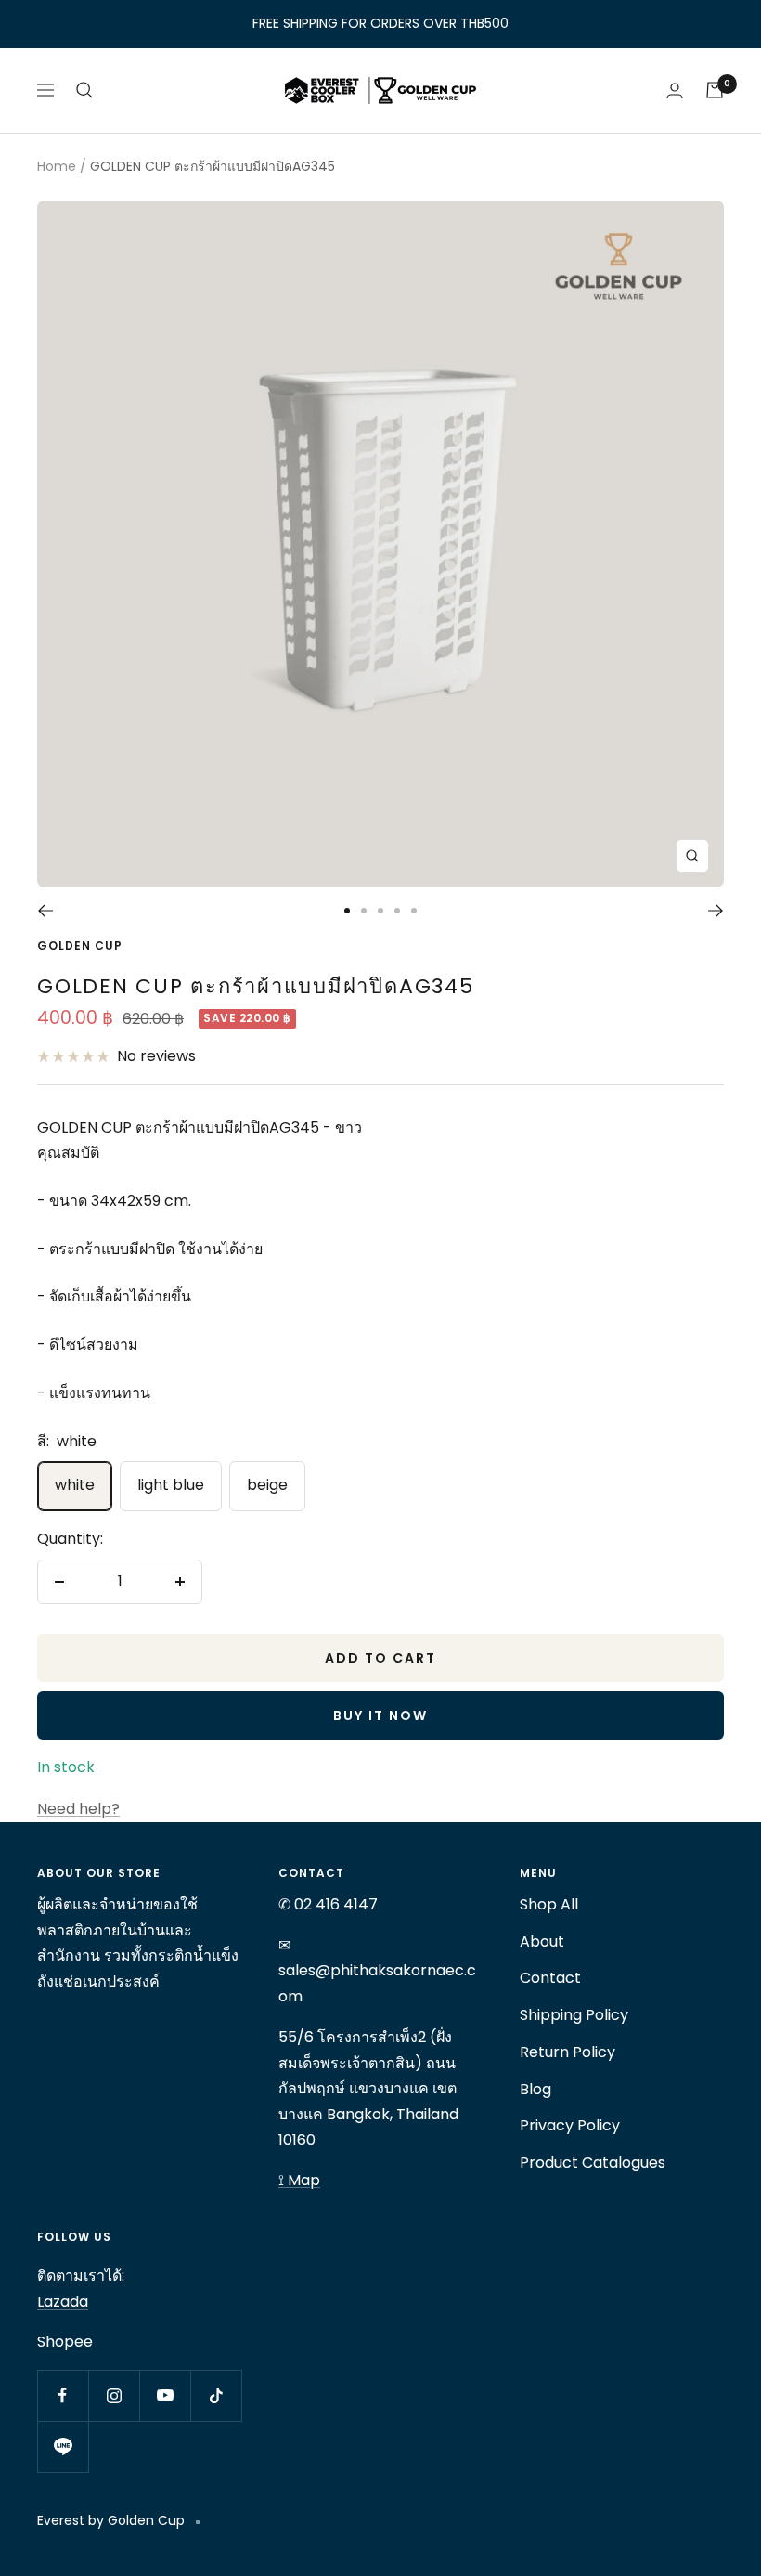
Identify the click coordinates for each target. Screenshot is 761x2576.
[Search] (84, 90)
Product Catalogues (593, 2162)
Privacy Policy (570, 2125)
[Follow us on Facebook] (63, 2395)
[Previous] (45, 911)
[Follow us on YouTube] (165, 2395)
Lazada (63, 2302)
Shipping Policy (574, 2015)
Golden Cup (80, 945)
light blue (171, 1485)
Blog (535, 2089)
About (542, 1942)
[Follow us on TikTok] (216, 2395)
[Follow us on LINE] (63, 2447)
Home (57, 166)
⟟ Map (299, 2180)
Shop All (549, 1904)
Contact (550, 1978)
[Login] (675, 91)
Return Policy (568, 2052)
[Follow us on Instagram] (114, 2395)
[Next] (716, 911)
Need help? (78, 1809)
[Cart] (715, 90)
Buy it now (380, 1715)
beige (267, 1485)
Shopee (65, 2342)
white (75, 1485)
